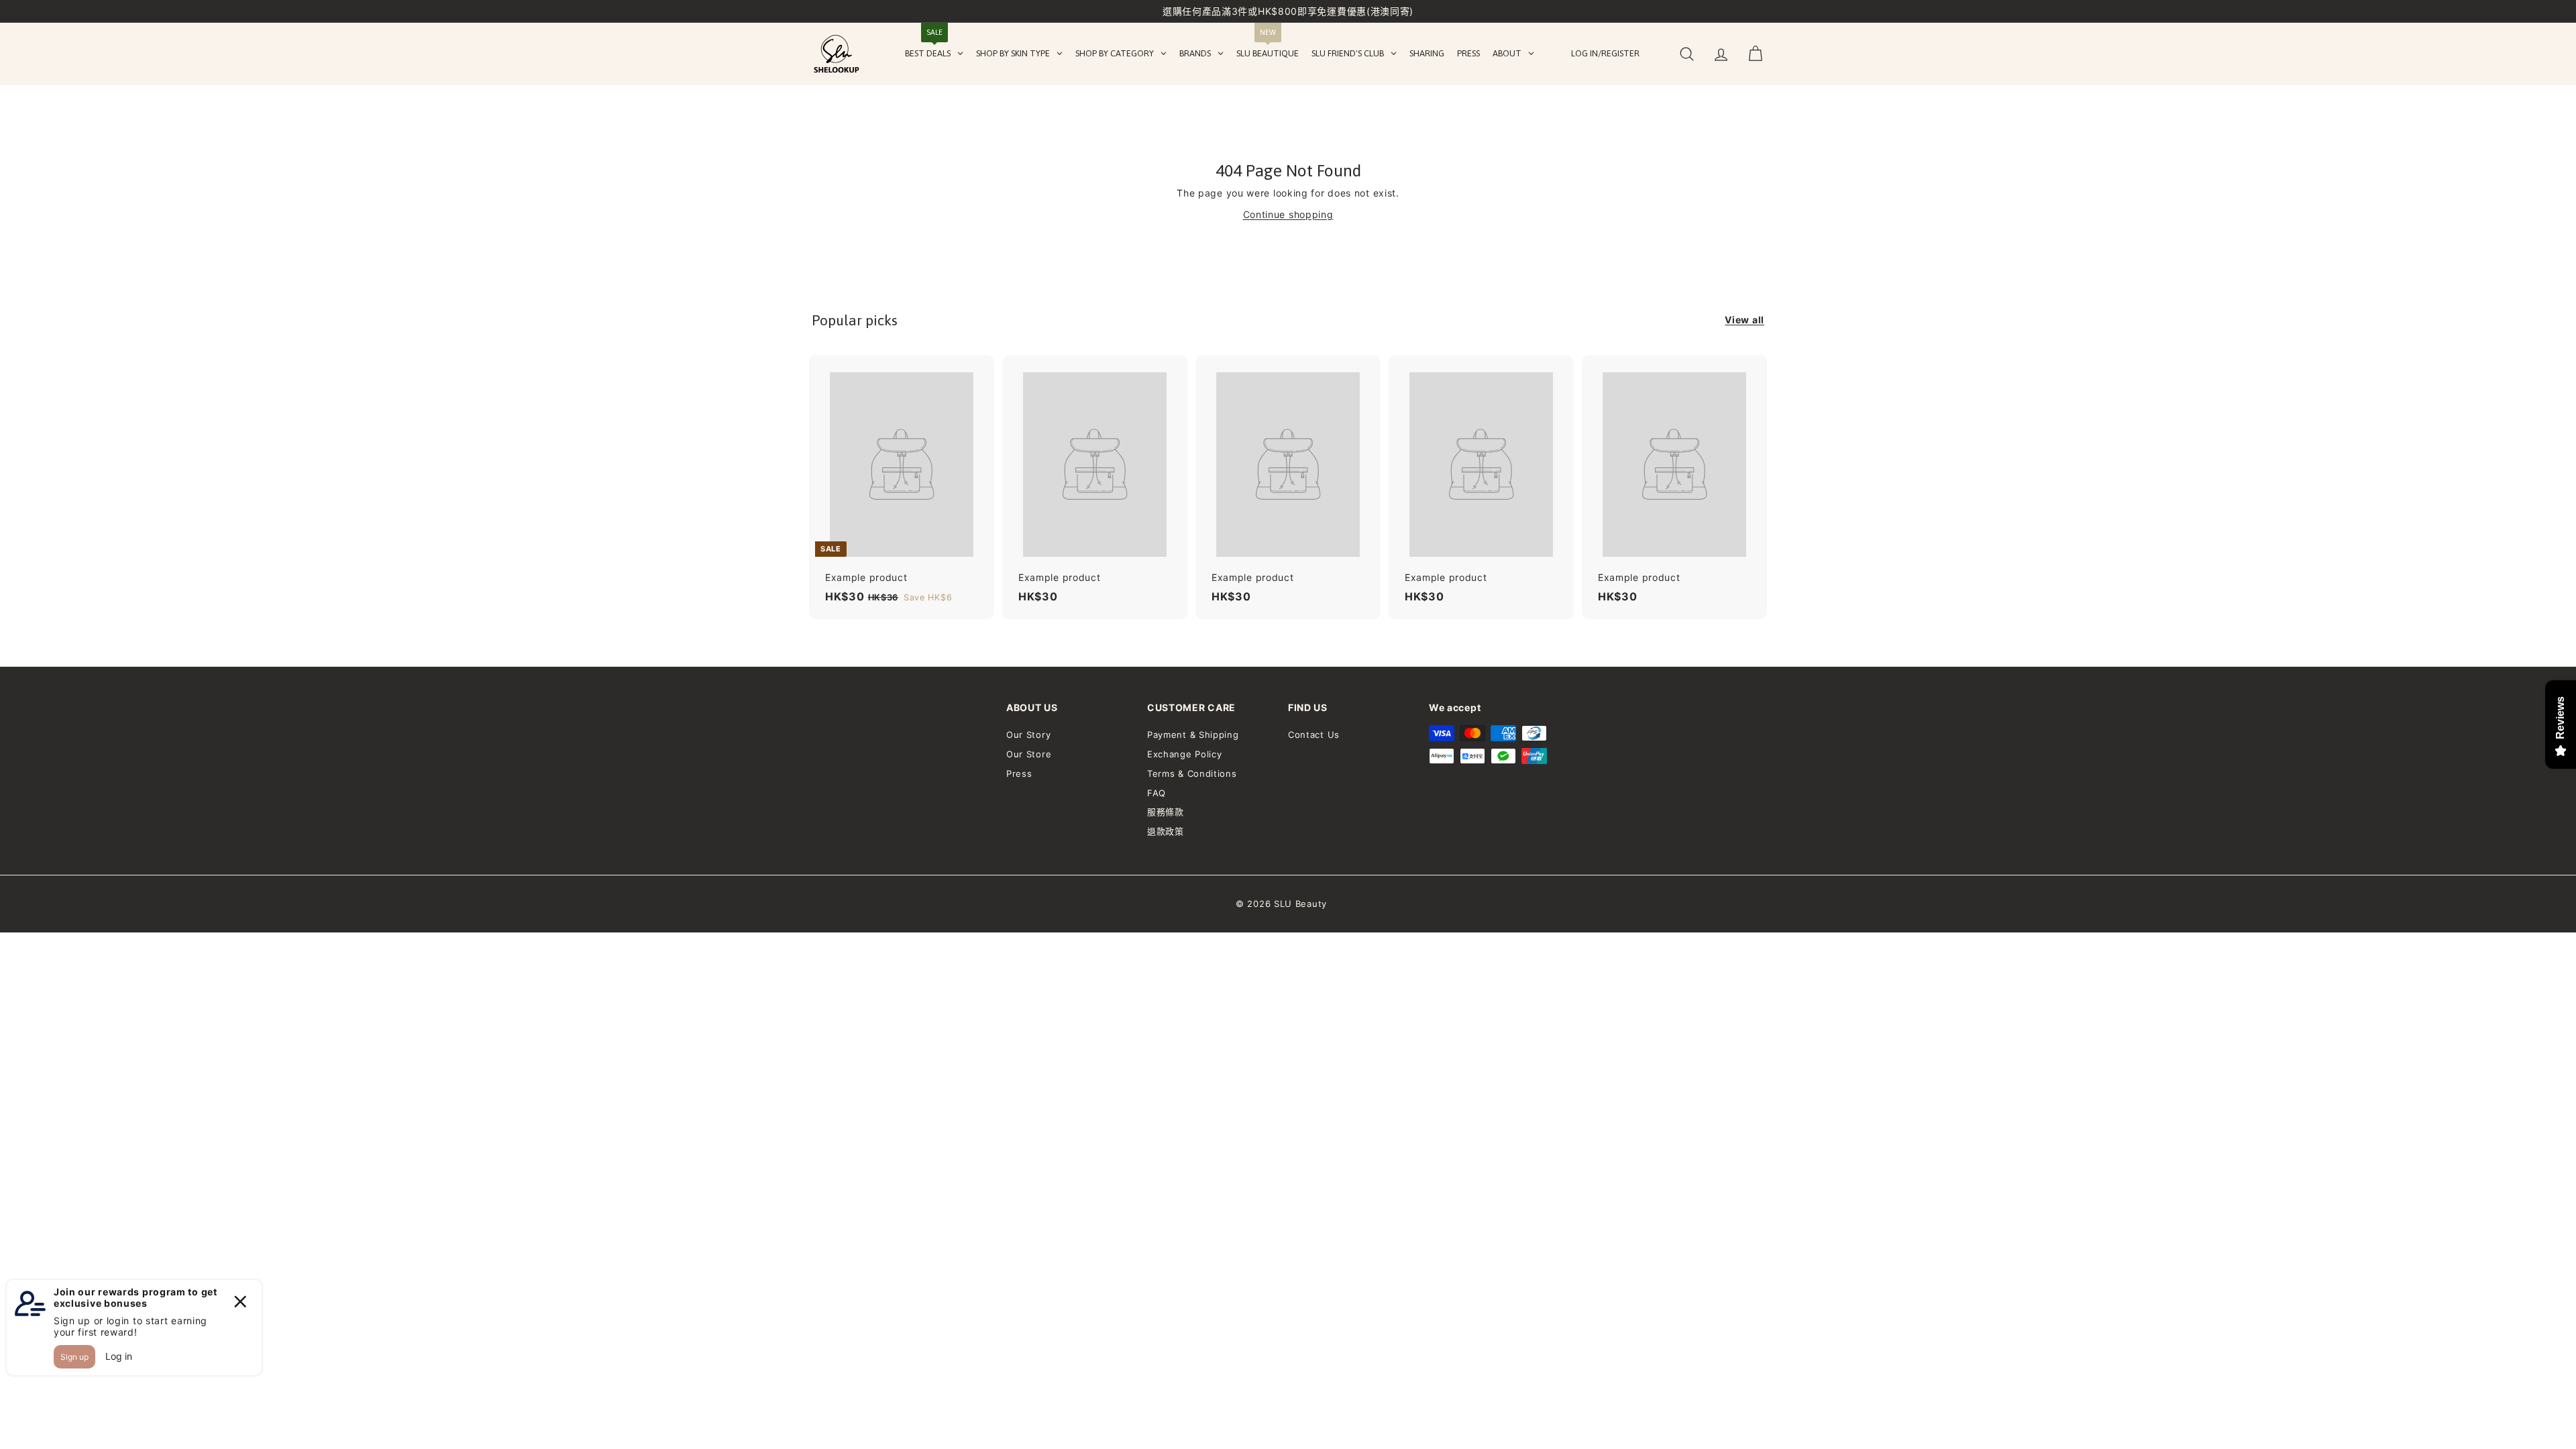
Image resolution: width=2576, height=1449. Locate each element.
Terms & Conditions (1192, 773)
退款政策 (1166, 831)
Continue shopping (1288, 214)
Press (1019, 773)
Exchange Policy (1185, 754)
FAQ (1157, 793)
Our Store (1029, 754)
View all (1745, 320)
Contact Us (1314, 735)
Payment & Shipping (1193, 735)
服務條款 (1166, 812)
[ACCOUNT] (1721, 54)
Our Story (1028, 735)
